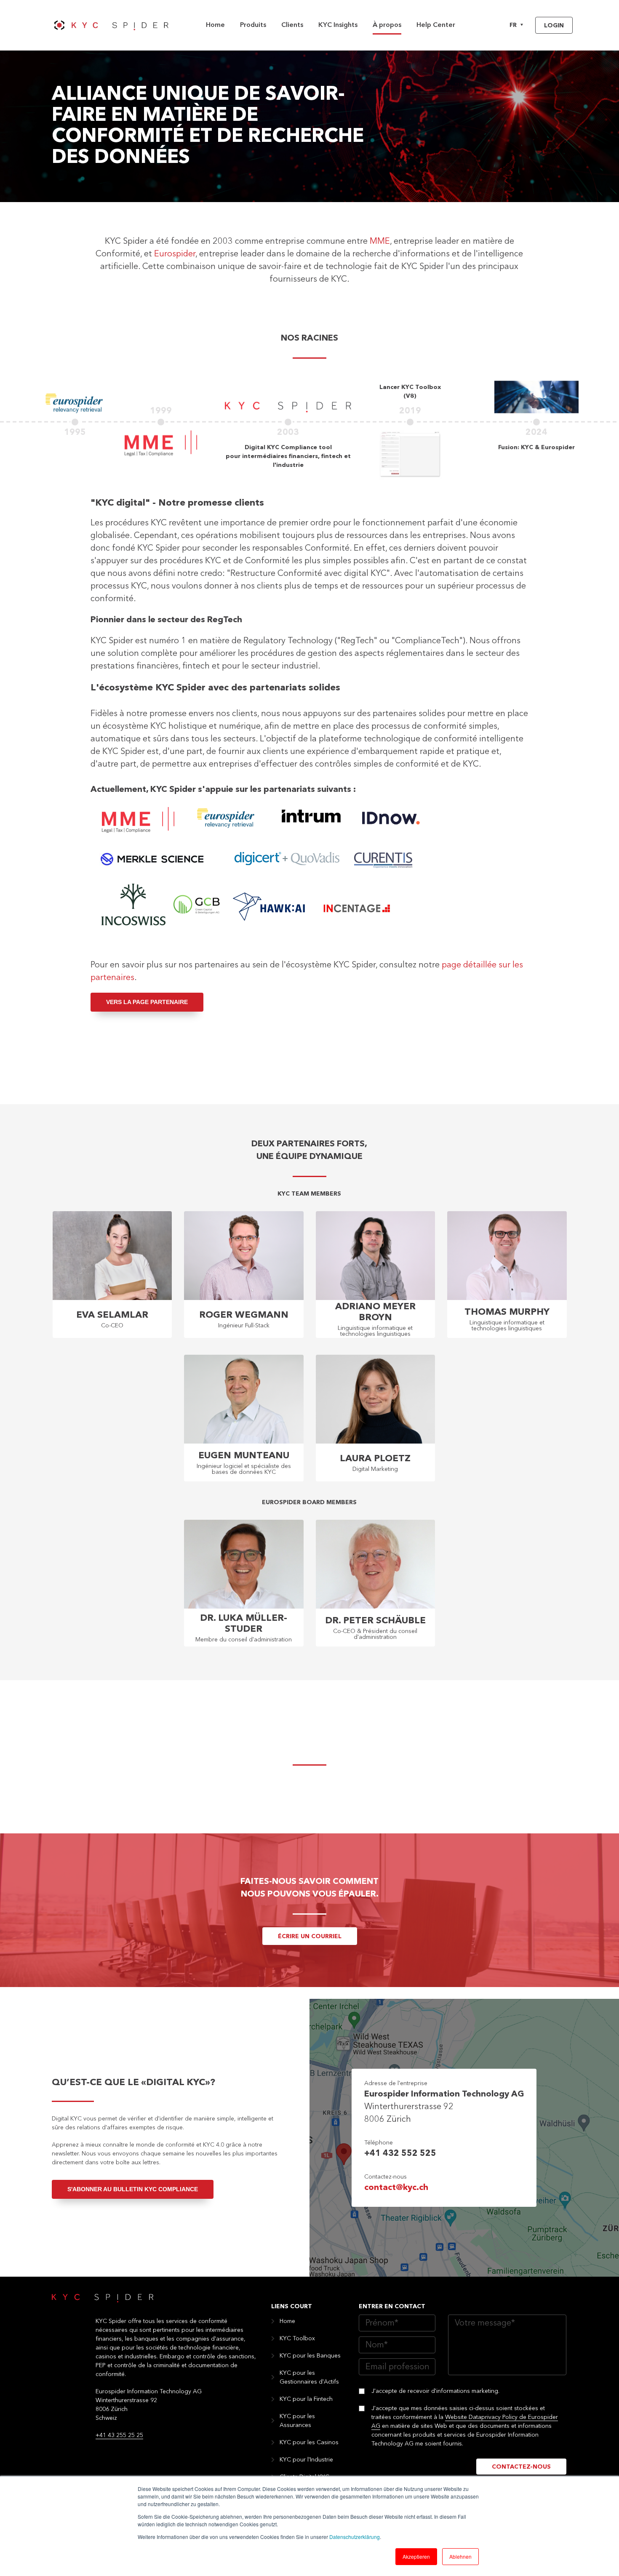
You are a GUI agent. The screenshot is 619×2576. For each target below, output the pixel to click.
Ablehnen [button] (460, 2556)
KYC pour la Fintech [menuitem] (306, 2399)
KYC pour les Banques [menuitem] (310, 2356)
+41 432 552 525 (400, 2154)
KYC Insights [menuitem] (338, 25)
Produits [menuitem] (253, 25)
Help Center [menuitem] (436, 25)
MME (380, 242)
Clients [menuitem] (292, 25)
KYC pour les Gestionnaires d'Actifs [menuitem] (309, 2378)
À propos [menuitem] (387, 25)
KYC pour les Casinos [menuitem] (309, 2443)
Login (554, 26)
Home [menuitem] (215, 25)
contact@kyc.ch (396, 2188)
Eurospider (175, 254)
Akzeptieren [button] (416, 2556)
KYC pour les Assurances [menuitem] (297, 2421)
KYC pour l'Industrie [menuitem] (306, 2460)
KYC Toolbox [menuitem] (297, 2339)
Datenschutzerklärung (355, 2537)
